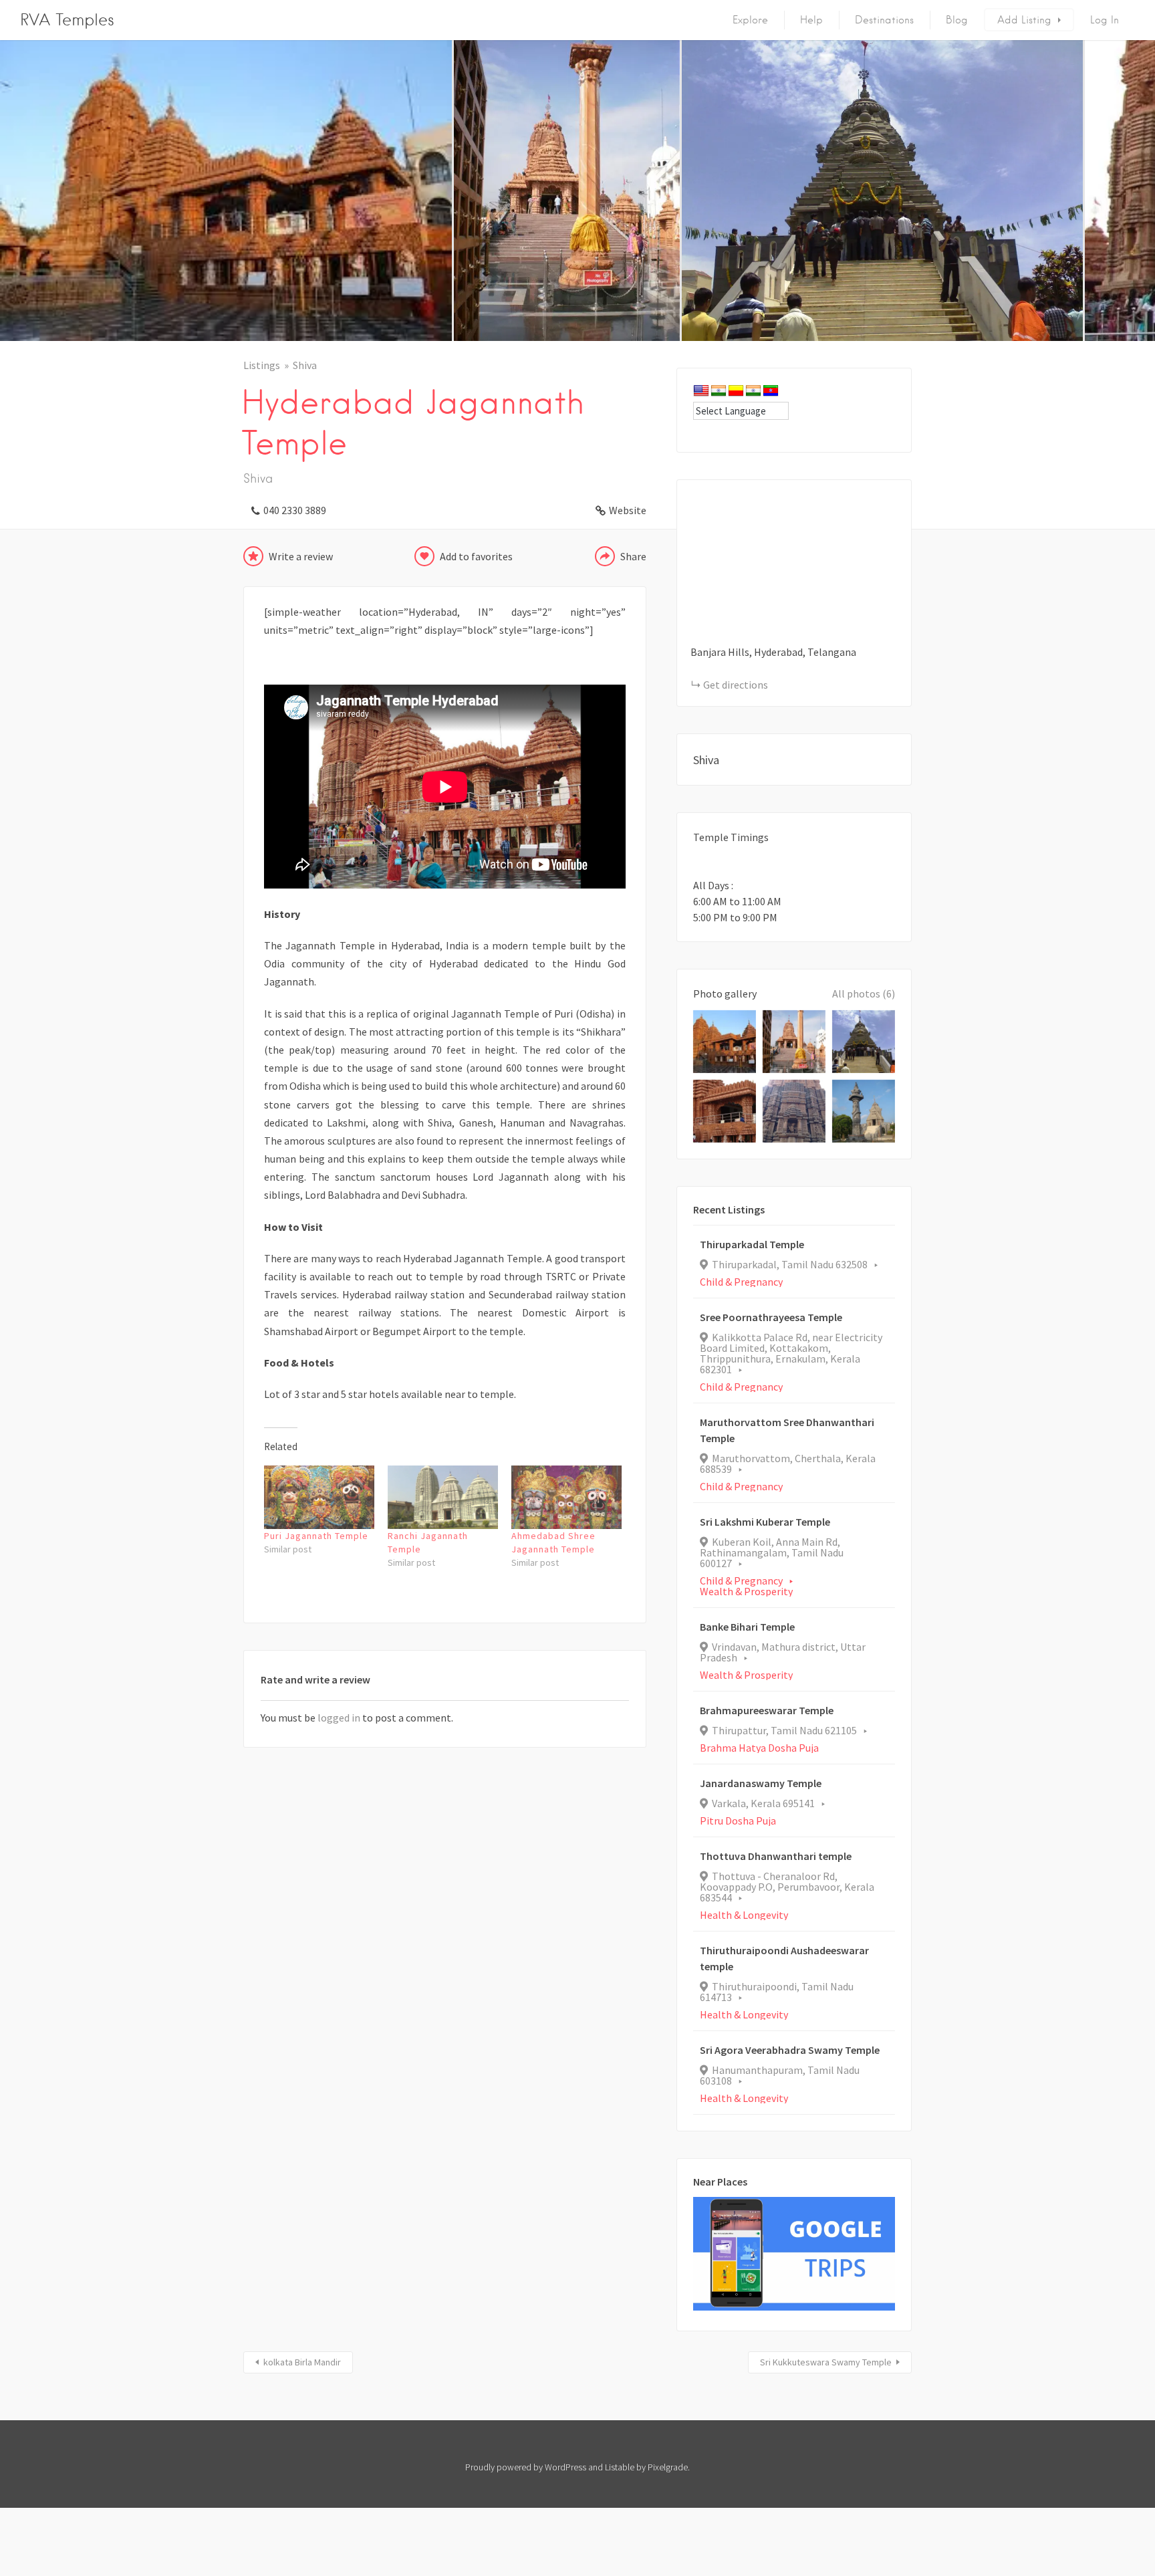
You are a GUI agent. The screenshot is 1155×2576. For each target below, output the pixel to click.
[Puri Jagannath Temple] (319, 1497)
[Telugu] (771, 391)
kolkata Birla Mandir (302, 2362)
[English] (701, 391)
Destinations (884, 20)
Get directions (736, 685)
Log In (1105, 20)
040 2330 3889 (295, 510)
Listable (620, 2467)
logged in (339, 1718)
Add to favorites (476, 556)
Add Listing (1024, 20)
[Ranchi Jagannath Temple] (443, 1497)
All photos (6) (864, 993)
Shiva (305, 365)
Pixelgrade (668, 2467)
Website (628, 510)
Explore (750, 20)
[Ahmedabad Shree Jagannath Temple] (566, 1497)
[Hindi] (719, 391)
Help (811, 20)
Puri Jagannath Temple (316, 1536)
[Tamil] (753, 391)
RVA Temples (67, 20)
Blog (957, 20)
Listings (262, 365)
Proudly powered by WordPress (526, 2467)
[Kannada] (736, 391)
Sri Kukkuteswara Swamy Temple (826, 2362)
